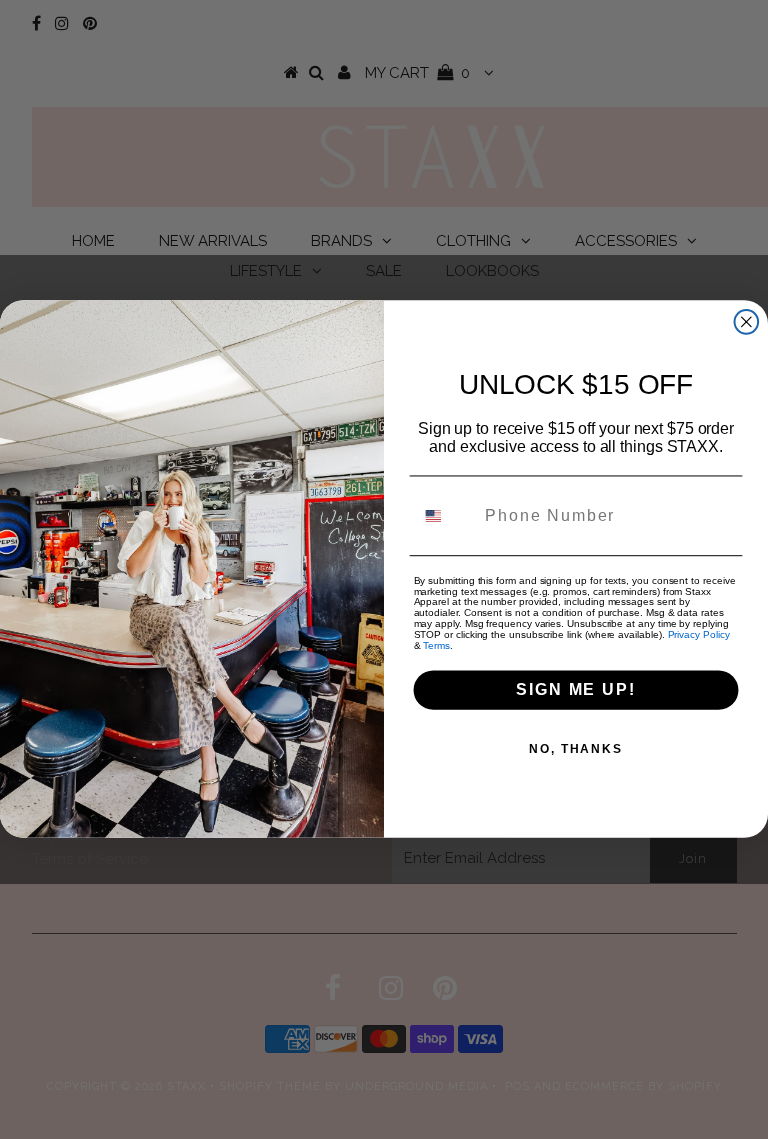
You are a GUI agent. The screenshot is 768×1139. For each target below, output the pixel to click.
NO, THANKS (576, 750)
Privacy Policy (699, 635)
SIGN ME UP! (575, 690)
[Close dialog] (747, 323)
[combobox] (445, 515)
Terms (436, 646)
